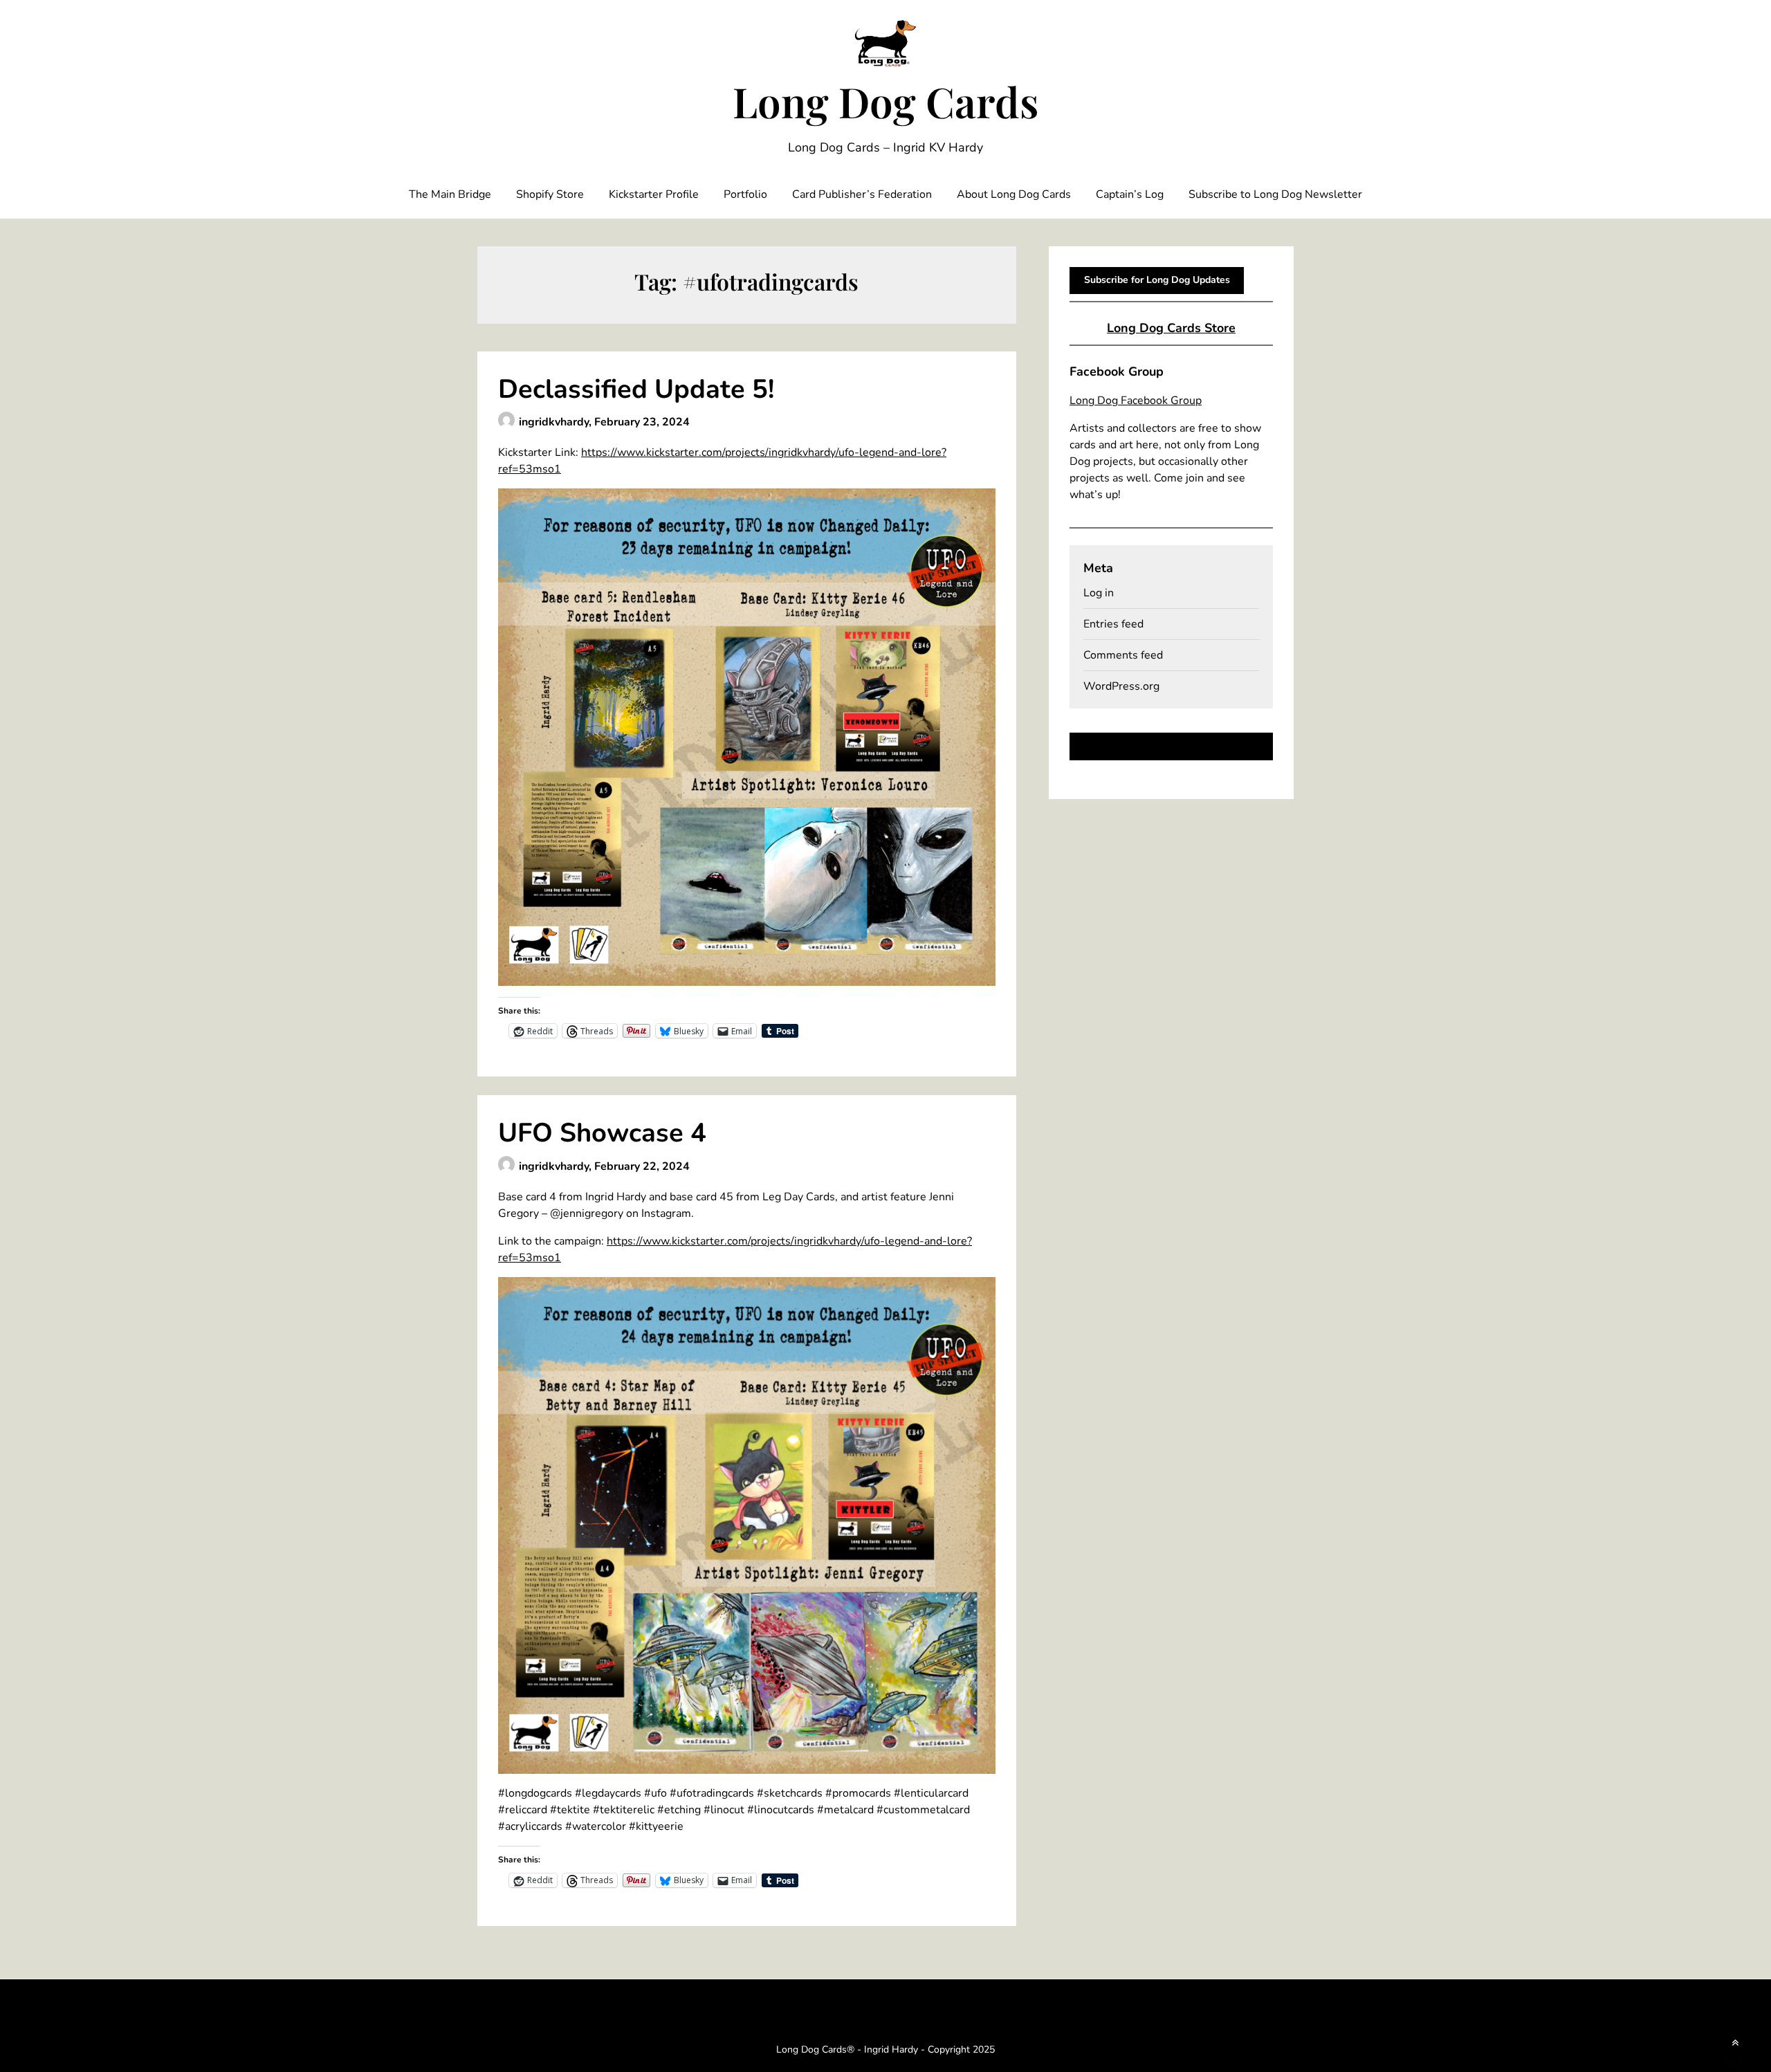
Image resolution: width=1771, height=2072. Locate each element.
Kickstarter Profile (654, 194)
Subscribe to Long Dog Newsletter (1275, 194)
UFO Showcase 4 (602, 1133)
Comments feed (1123, 655)
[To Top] (1735, 2043)
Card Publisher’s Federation (862, 194)
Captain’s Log (1130, 194)
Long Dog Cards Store (1171, 328)
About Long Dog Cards (1014, 194)
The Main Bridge (450, 194)
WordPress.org (1121, 686)
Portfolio (745, 194)
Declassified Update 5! (636, 389)
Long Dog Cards (885, 101)
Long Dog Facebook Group (1136, 401)
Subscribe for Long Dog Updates (1157, 280)
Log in (1099, 593)
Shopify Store (550, 194)
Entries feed (1113, 624)
